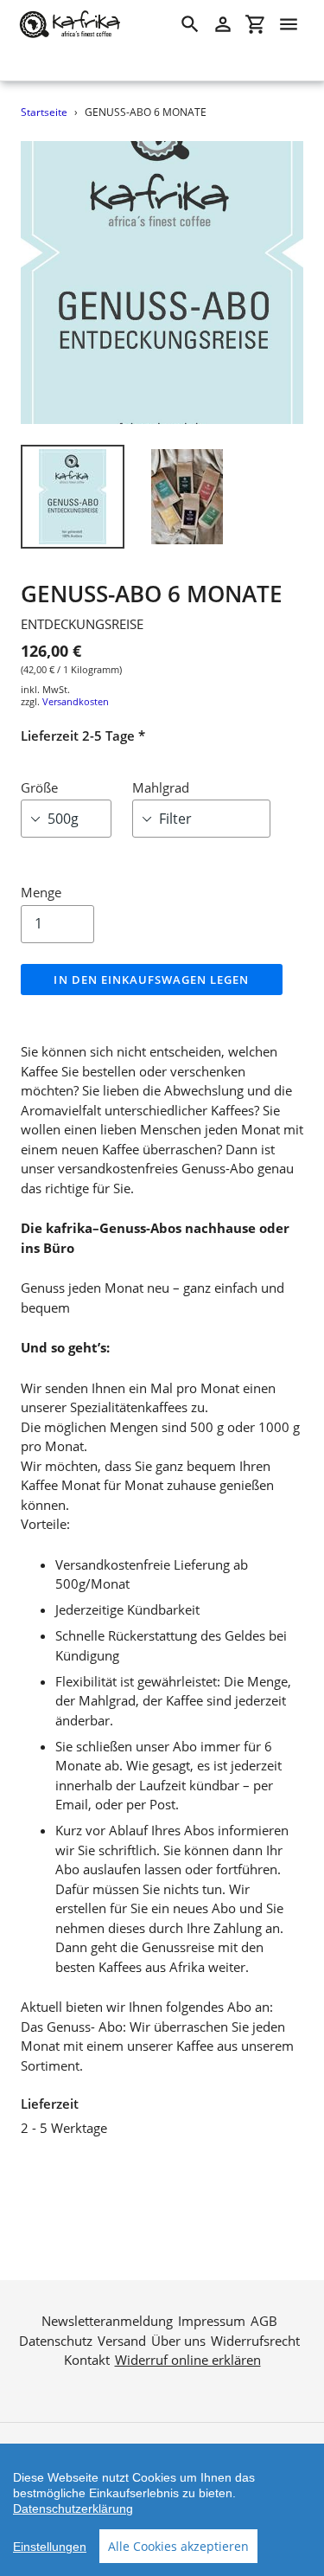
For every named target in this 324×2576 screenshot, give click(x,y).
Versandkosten (76, 701)
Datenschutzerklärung (73, 2509)
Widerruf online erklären (188, 2360)
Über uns (178, 2341)
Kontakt (87, 2360)
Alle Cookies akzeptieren (178, 2546)
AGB (264, 2321)
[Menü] (289, 24)
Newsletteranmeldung (107, 2321)
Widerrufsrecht (255, 2341)
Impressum (212, 2321)
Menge (41, 892)
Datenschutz (56, 2341)
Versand (122, 2341)
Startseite (44, 112)
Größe (39, 787)
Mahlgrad (161, 787)
